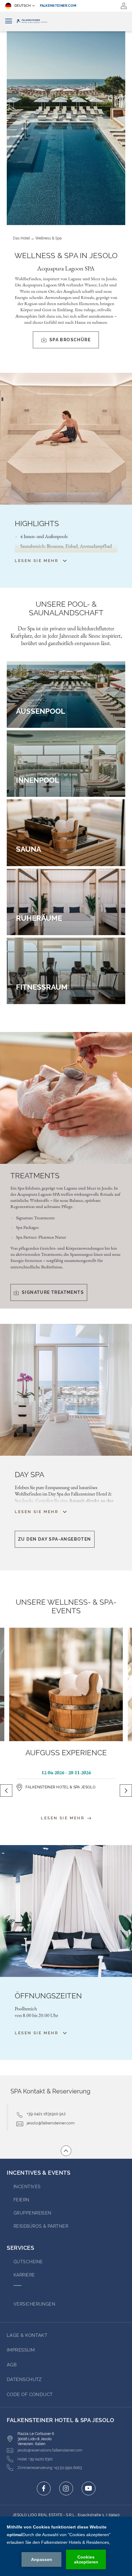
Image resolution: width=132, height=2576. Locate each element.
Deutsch (23, 6)
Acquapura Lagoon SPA (66, 268)
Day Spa (29, 1475)
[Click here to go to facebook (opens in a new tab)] (44, 2488)
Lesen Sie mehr (64, 1818)
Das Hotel (21, 238)
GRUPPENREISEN (33, 2213)
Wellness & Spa (49, 238)
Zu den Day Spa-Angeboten (55, 1539)
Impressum (21, 2350)
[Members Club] (124, 6)
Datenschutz (24, 2379)
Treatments (35, 1176)
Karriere (24, 2275)
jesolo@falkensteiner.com (51, 2123)
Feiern (21, 2200)
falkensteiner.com (58, 6)
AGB (12, 2365)
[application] (66, 2546)
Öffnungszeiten (48, 1996)
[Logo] (66, 21)
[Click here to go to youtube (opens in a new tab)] (89, 2488)
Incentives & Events (39, 2173)
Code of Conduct (30, 2394)
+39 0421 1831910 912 (46, 2114)
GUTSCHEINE (28, 2262)
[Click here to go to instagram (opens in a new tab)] (66, 2488)
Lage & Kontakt (27, 2335)
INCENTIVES (27, 2187)
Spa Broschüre (70, 340)
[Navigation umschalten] (9, 21)
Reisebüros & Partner (41, 2226)
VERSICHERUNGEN (34, 2304)
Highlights (37, 524)
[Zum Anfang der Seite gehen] (66, 2151)
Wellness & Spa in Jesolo (66, 256)
